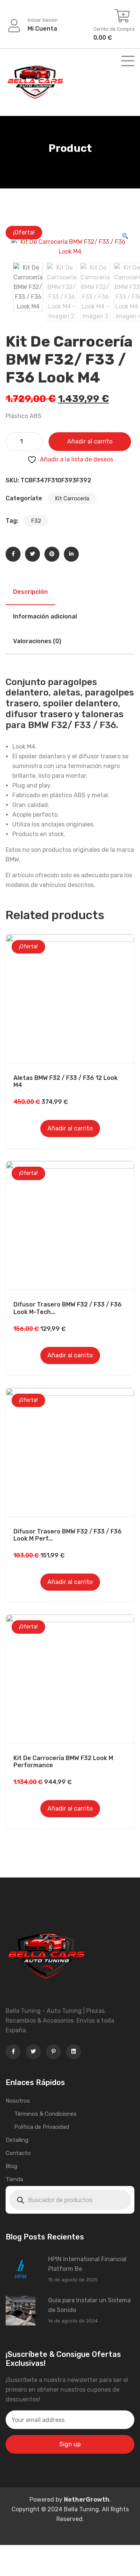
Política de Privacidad (42, 2127)
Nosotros (18, 2101)
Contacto (18, 2153)
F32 (36, 521)
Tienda (14, 2179)
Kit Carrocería (72, 498)
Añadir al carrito (90, 441)
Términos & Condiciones (45, 2114)
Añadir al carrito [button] (70, 1128)
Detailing (17, 2140)
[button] (125, 237)
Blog (11, 2166)
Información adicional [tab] (45, 616)
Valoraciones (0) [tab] (37, 641)
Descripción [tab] (30, 592)
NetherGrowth (87, 2500)
